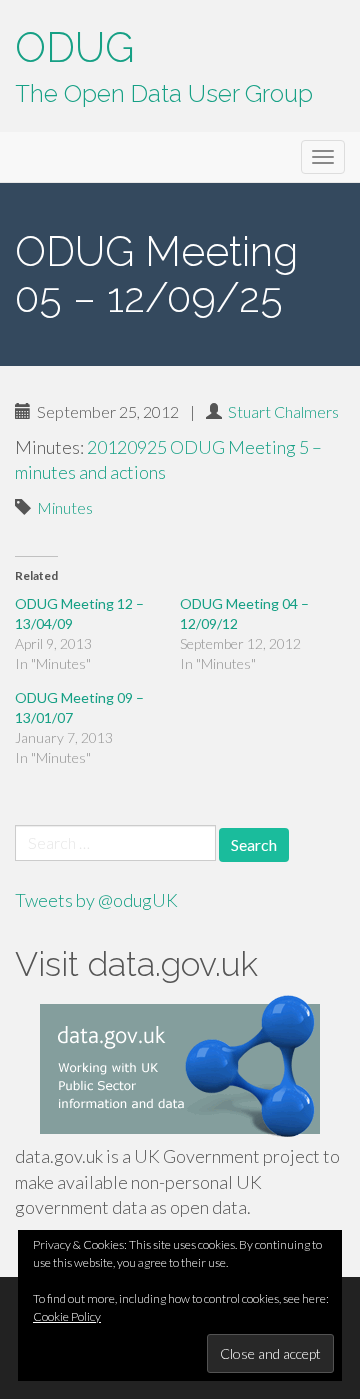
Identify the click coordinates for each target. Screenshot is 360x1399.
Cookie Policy (67, 1316)
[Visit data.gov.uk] (180, 1069)
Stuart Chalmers (283, 411)
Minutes (65, 507)
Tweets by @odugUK (96, 900)
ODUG (74, 47)
